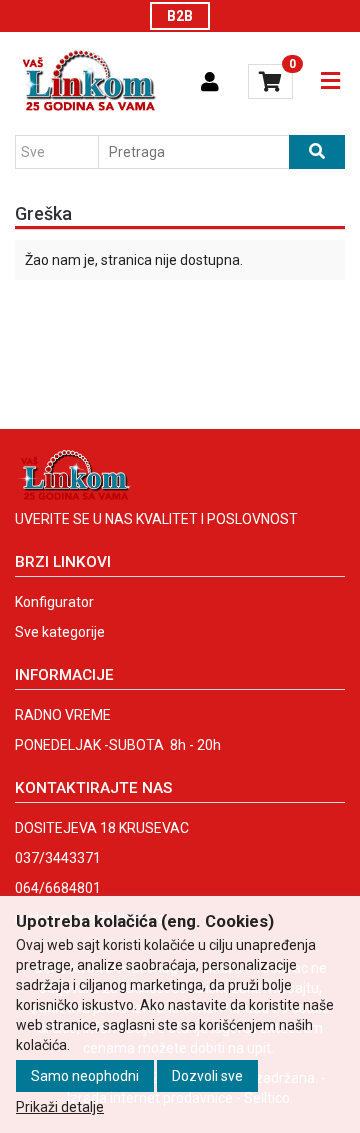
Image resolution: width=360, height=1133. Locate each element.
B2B (180, 16)
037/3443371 (58, 858)
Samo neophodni (85, 1076)
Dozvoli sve (207, 1076)
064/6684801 (58, 888)
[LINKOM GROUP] (88, 82)
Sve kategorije (60, 632)
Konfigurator (54, 602)
